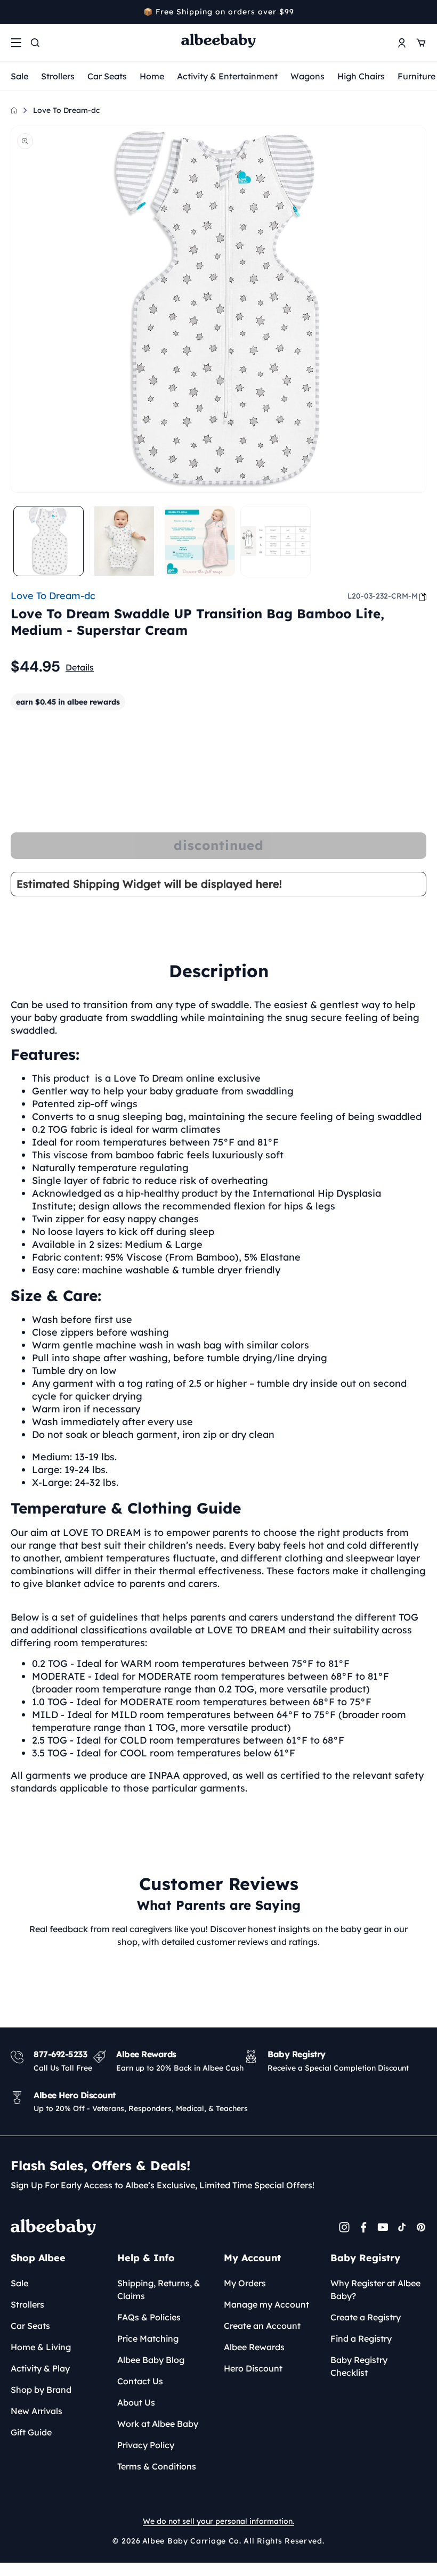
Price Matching (148, 2338)
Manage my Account (266, 2304)
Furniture (416, 76)
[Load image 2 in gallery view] (124, 541)
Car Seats (107, 76)
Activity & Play (40, 2368)
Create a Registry (366, 2317)
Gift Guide (31, 2432)
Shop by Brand (41, 2390)
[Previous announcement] (14, 12)
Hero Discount (253, 2368)
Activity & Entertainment (227, 76)
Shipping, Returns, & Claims (159, 2289)
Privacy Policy (146, 2445)
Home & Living (41, 2347)
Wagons (307, 76)
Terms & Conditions (157, 2466)
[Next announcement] (423, 12)
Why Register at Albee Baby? (375, 2289)
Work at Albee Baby (158, 2424)
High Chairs (361, 76)
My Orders (245, 2283)
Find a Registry (361, 2338)
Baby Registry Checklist (359, 2366)
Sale (19, 76)
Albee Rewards (254, 2347)
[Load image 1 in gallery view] (48, 541)
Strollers (58, 76)
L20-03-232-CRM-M (383, 596)
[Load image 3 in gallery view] (200, 541)
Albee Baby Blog (151, 2360)
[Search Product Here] (35, 43)
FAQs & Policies (149, 2317)
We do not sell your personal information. (218, 2521)
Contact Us (140, 2381)
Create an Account (262, 2326)
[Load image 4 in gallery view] (276, 541)
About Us (136, 2402)
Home (152, 76)
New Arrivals (37, 2411)
